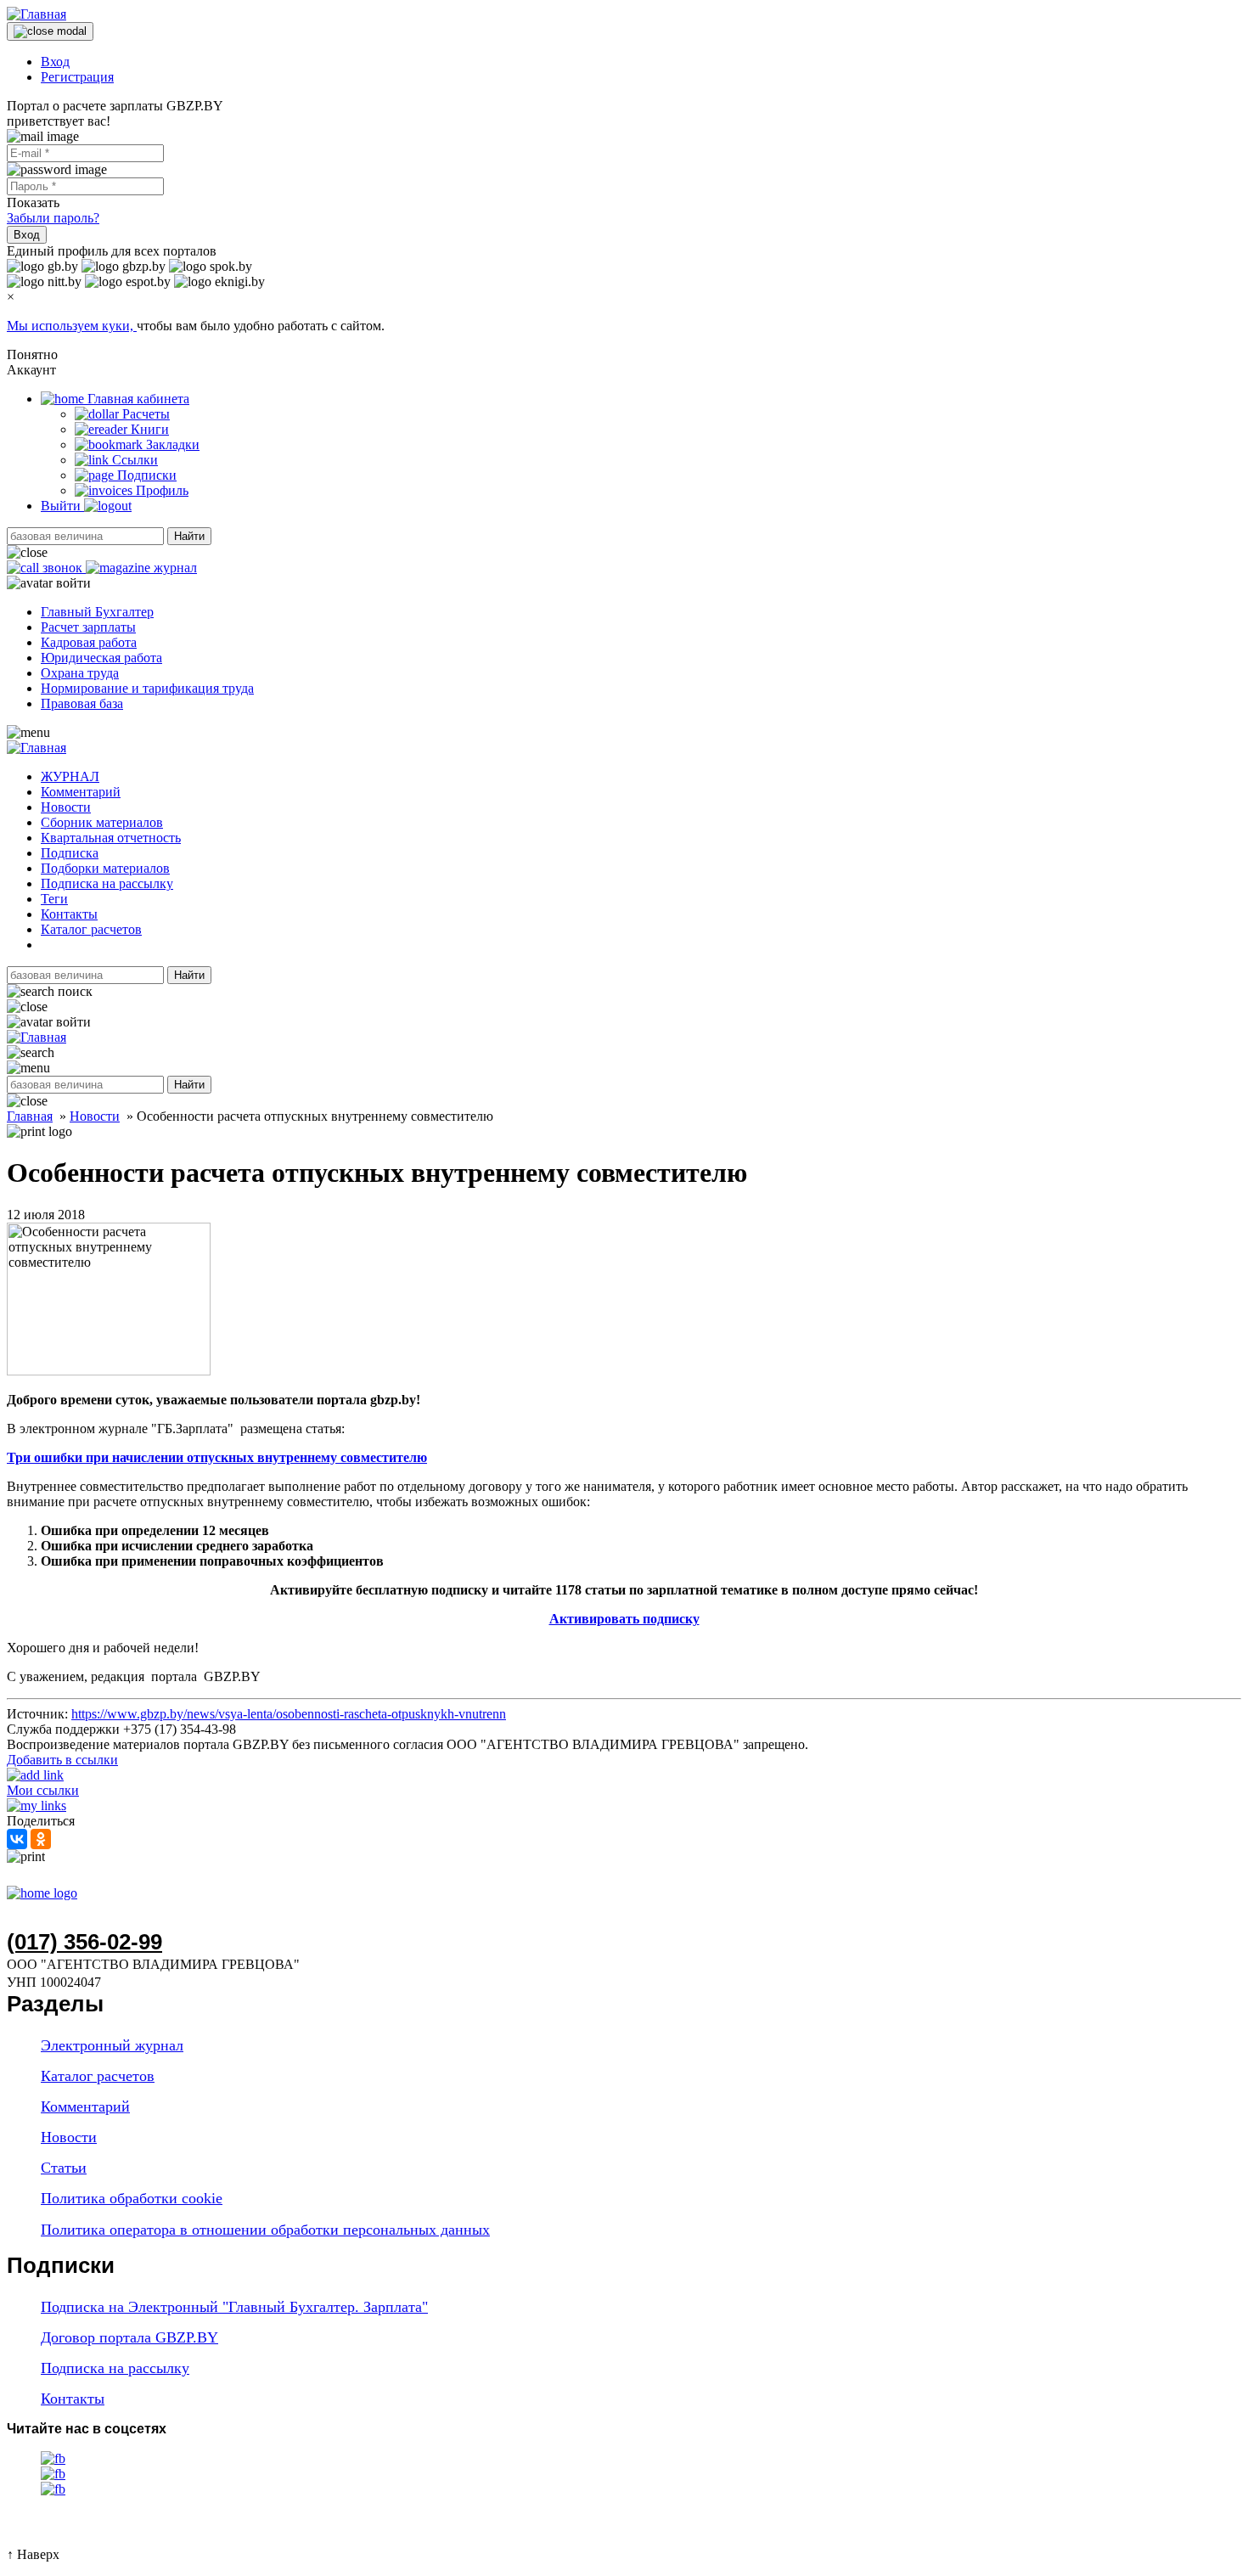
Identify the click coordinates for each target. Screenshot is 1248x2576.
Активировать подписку (624, 1619)
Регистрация (77, 77)
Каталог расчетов (91, 929)
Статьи (64, 2168)
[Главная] (37, 14)
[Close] (50, 31)
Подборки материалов (105, 868)
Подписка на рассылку (107, 883)
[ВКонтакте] (17, 1839)
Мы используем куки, (72, 326)
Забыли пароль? (53, 218)
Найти (189, 536)
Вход (55, 62)
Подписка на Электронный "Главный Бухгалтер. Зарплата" (234, 2307)
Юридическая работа (101, 658)
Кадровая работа (89, 642)
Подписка (70, 853)
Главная (30, 1116)
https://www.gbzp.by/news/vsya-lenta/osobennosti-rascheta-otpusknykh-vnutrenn (289, 1714)
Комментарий (81, 792)
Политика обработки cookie (132, 2198)
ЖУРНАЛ (70, 776)
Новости (66, 807)
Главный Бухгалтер (97, 612)
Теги (54, 899)
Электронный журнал (112, 2045)
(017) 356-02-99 (84, 1942)
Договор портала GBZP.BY (129, 2337)
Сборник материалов (102, 822)
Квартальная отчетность (111, 838)
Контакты (69, 914)
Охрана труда (80, 673)
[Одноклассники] (41, 1839)
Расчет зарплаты (88, 627)
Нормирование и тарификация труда (147, 688)
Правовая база (82, 703)
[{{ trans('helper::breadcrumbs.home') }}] (42, 1893)
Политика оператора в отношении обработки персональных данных (265, 2230)
